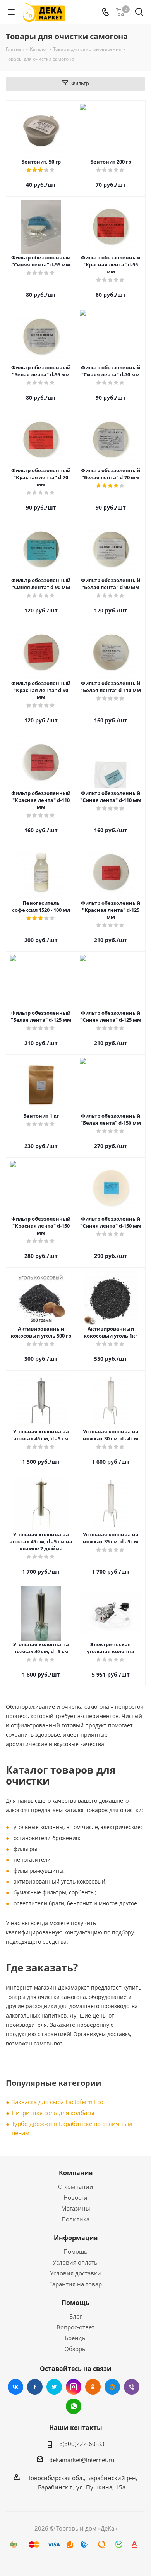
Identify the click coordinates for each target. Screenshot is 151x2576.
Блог (76, 2316)
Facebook (35, 2387)
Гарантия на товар (75, 2284)
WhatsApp (74, 2406)
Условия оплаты (76, 2262)
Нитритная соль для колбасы (53, 2113)
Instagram (74, 2387)
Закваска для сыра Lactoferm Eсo (57, 2102)
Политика (75, 2219)
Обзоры (75, 2349)
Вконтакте (15, 2387)
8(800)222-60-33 (82, 2444)
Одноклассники (93, 2387)
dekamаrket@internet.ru (82, 2460)
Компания (76, 2173)
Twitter (54, 2387)
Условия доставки (75, 2273)
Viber (132, 2387)
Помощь (75, 2251)
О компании (76, 2186)
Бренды (76, 2338)
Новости (75, 2197)
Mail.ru (112, 2387)
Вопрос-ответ (75, 2327)
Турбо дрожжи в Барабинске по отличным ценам (72, 2128)
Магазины (76, 2208)
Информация (76, 2238)
